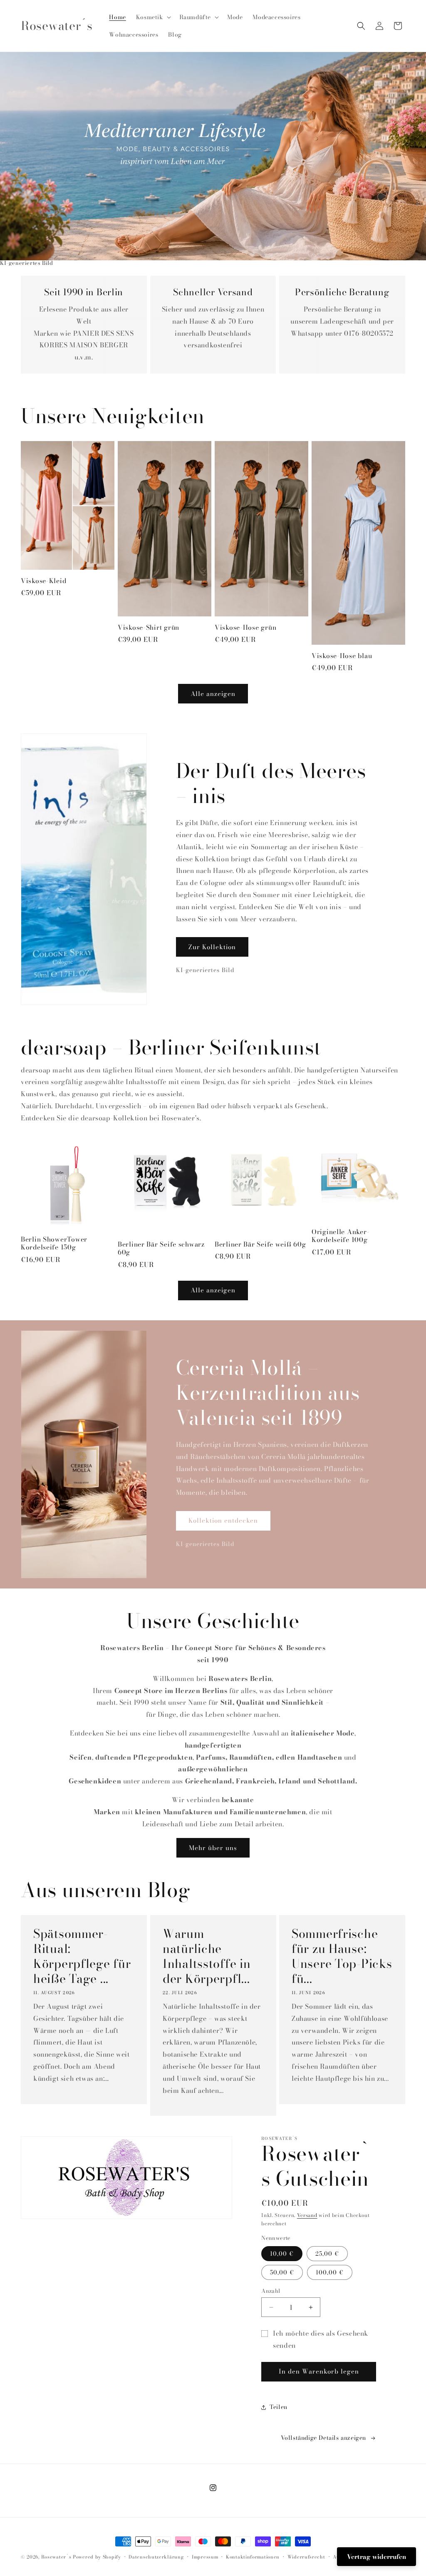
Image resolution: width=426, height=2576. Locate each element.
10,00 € (282, 2254)
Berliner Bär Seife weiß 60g (260, 1244)
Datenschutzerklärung (156, 2557)
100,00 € (330, 2272)
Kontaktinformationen (253, 2557)
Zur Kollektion (212, 947)
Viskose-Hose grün (245, 627)
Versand (307, 2215)
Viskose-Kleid (43, 581)
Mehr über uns (213, 1848)
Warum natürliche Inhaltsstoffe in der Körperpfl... (207, 1956)
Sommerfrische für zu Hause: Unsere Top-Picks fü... (342, 1956)
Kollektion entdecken (223, 1520)
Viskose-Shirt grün (149, 627)
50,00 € (282, 2272)
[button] (153, 17)
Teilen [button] (279, 2407)
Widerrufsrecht (306, 2557)
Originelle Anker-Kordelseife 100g (341, 1236)
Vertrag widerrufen (376, 2557)
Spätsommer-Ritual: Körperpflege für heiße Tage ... (82, 1956)
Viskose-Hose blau (342, 656)
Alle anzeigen (213, 694)
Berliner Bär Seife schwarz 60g (161, 1248)
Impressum (205, 2557)
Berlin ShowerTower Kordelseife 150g (54, 1243)
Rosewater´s (57, 2557)
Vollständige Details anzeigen (323, 2438)
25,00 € (327, 2254)
